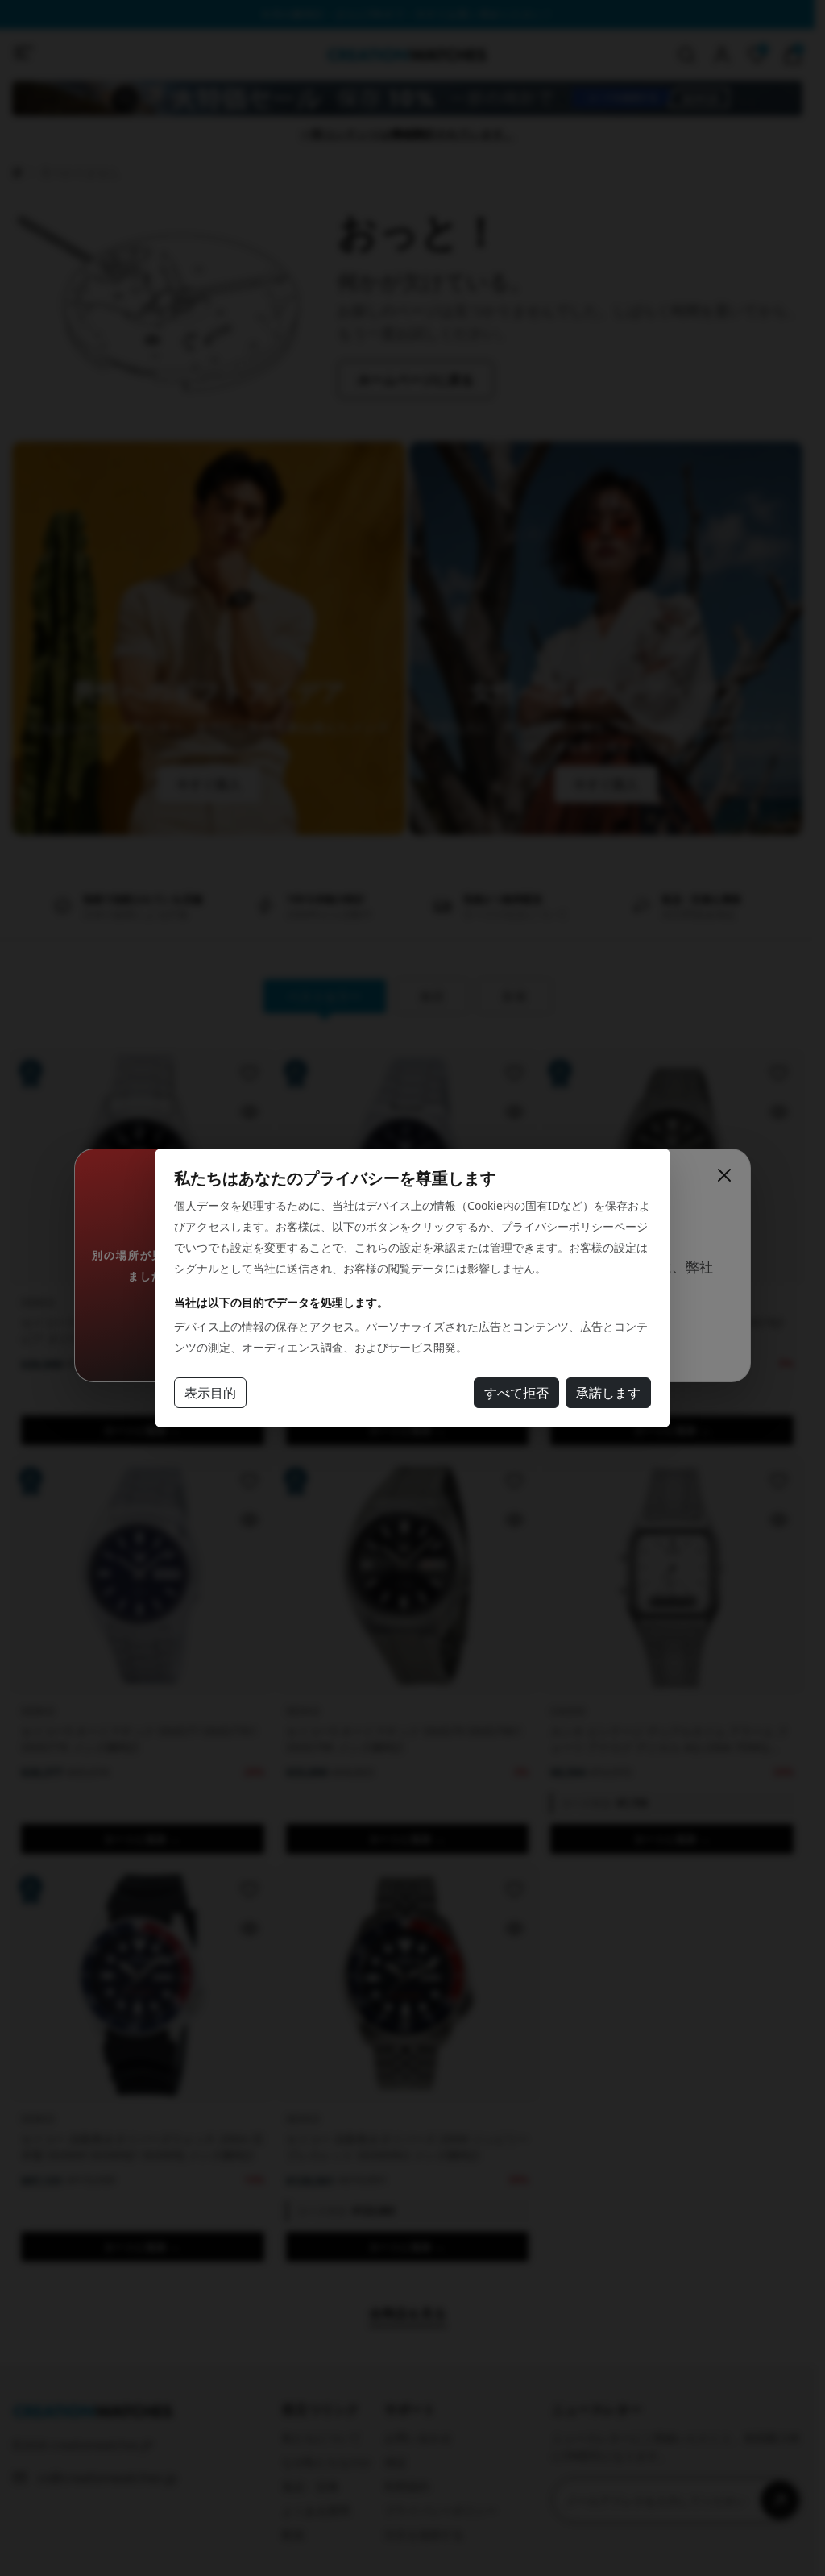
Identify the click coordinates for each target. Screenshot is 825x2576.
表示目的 (210, 1393)
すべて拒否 (516, 1393)
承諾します (608, 1393)
